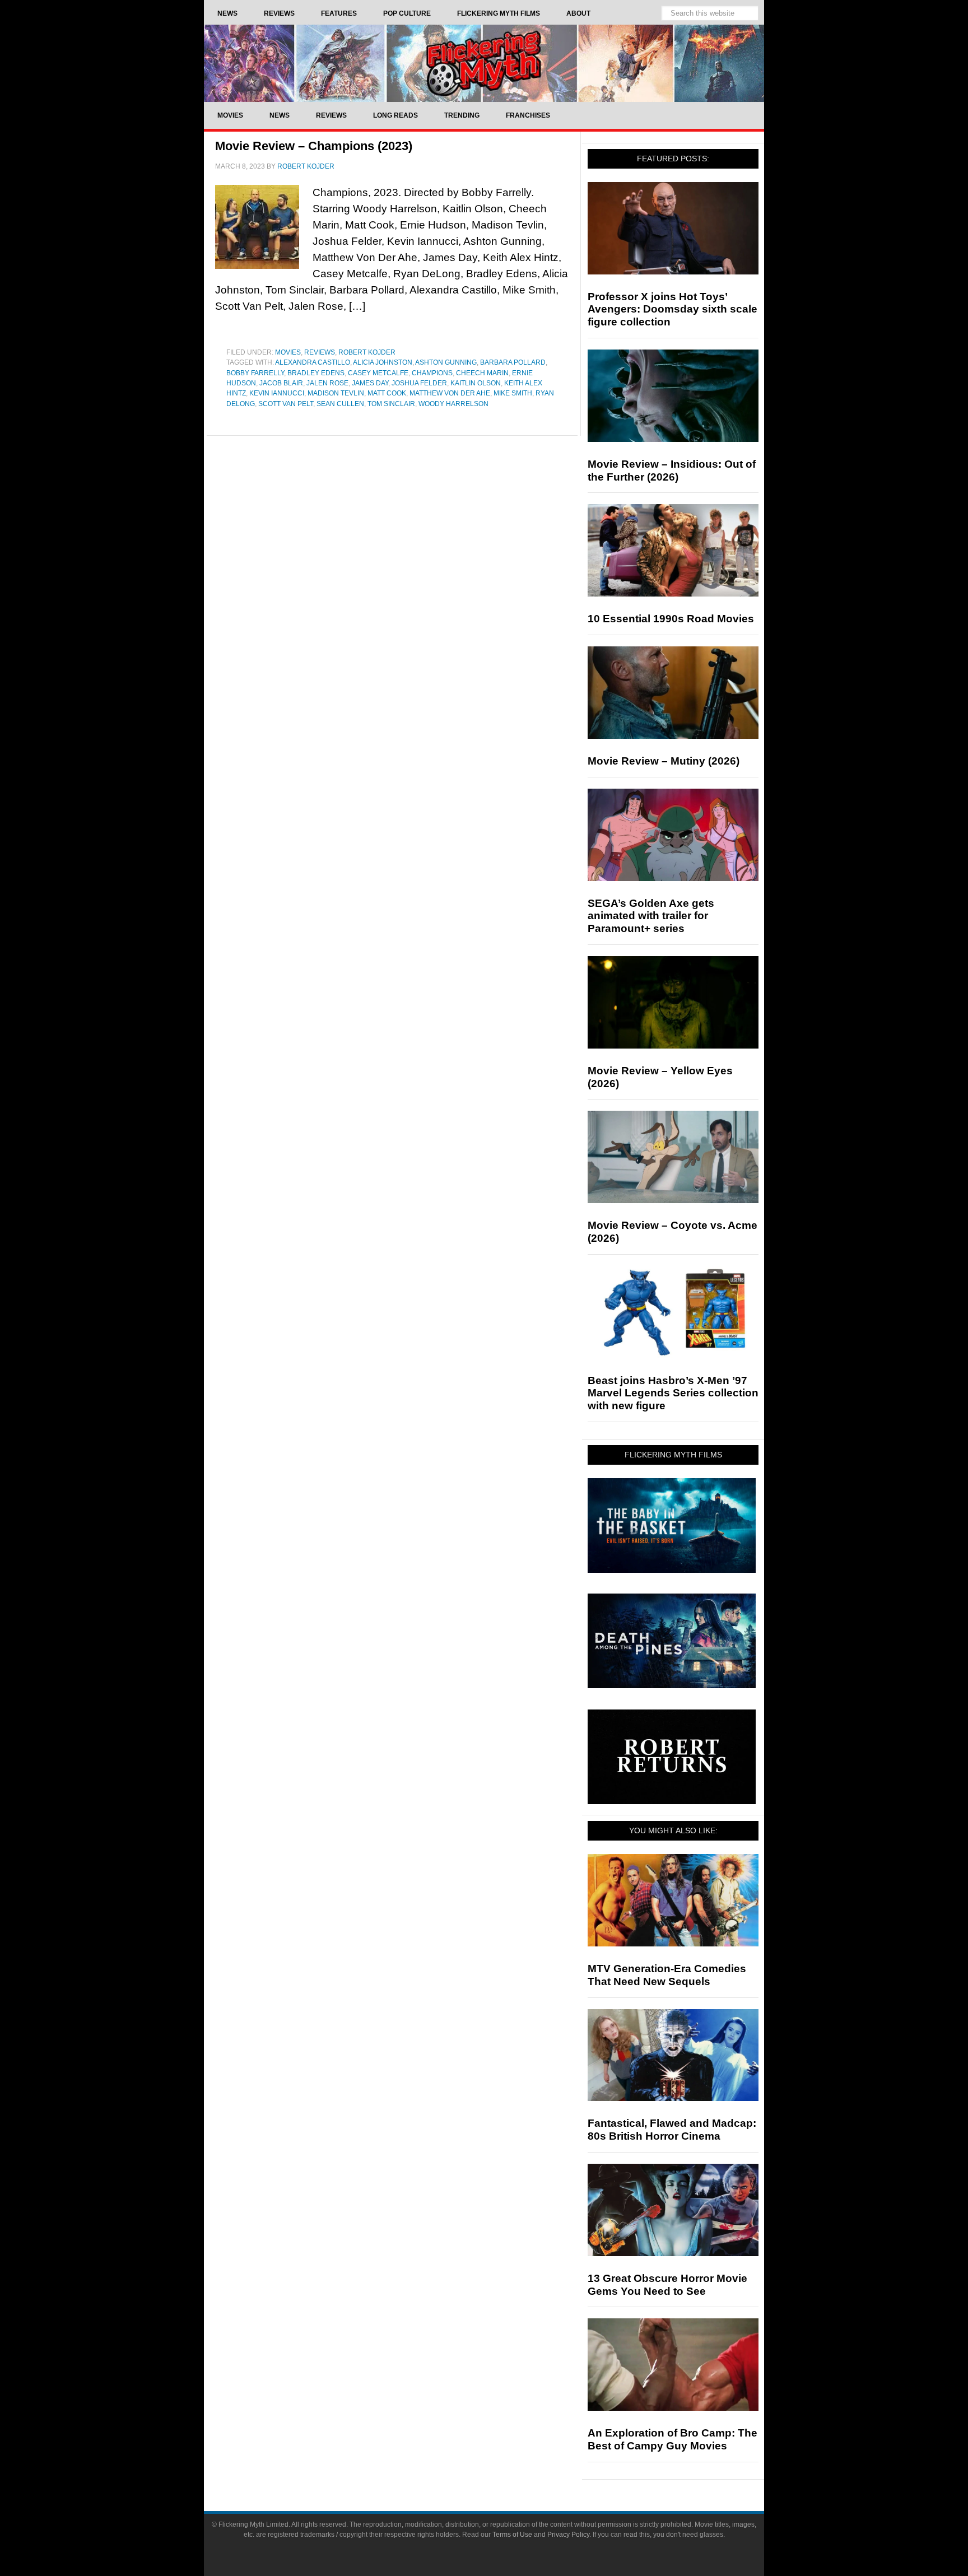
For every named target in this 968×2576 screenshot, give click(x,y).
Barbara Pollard (513, 362)
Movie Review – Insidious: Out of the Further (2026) (672, 471)
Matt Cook (387, 393)
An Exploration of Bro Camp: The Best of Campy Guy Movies (673, 2439)
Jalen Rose (327, 383)
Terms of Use (512, 2535)
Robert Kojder (367, 352)
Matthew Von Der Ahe (450, 393)
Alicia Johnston (383, 362)
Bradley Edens (316, 373)
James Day (370, 383)
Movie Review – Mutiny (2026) (664, 761)
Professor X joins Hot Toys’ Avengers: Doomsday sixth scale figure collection (673, 309)
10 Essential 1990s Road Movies (671, 619)
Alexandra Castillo (313, 362)
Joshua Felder (419, 383)
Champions (432, 373)
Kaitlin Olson (476, 383)
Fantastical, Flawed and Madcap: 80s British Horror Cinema (672, 2130)
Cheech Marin (482, 373)
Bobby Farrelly (255, 373)
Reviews (320, 352)
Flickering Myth (484, 63)
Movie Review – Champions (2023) (314, 146)
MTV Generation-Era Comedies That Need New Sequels (667, 1975)
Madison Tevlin (336, 393)
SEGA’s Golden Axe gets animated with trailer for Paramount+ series (651, 916)
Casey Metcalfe (378, 373)
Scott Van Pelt (286, 404)
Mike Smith (513, 393)
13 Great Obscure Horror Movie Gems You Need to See (667, 2285)
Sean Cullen (340, 404)
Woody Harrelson (453, 404)
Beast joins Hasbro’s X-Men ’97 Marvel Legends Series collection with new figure (673, 1393)
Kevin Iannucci (277, 393)
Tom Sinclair (391, 404)
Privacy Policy (568, 2535)
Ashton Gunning (446, 362)
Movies (288, 352)
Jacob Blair (281, 383)
